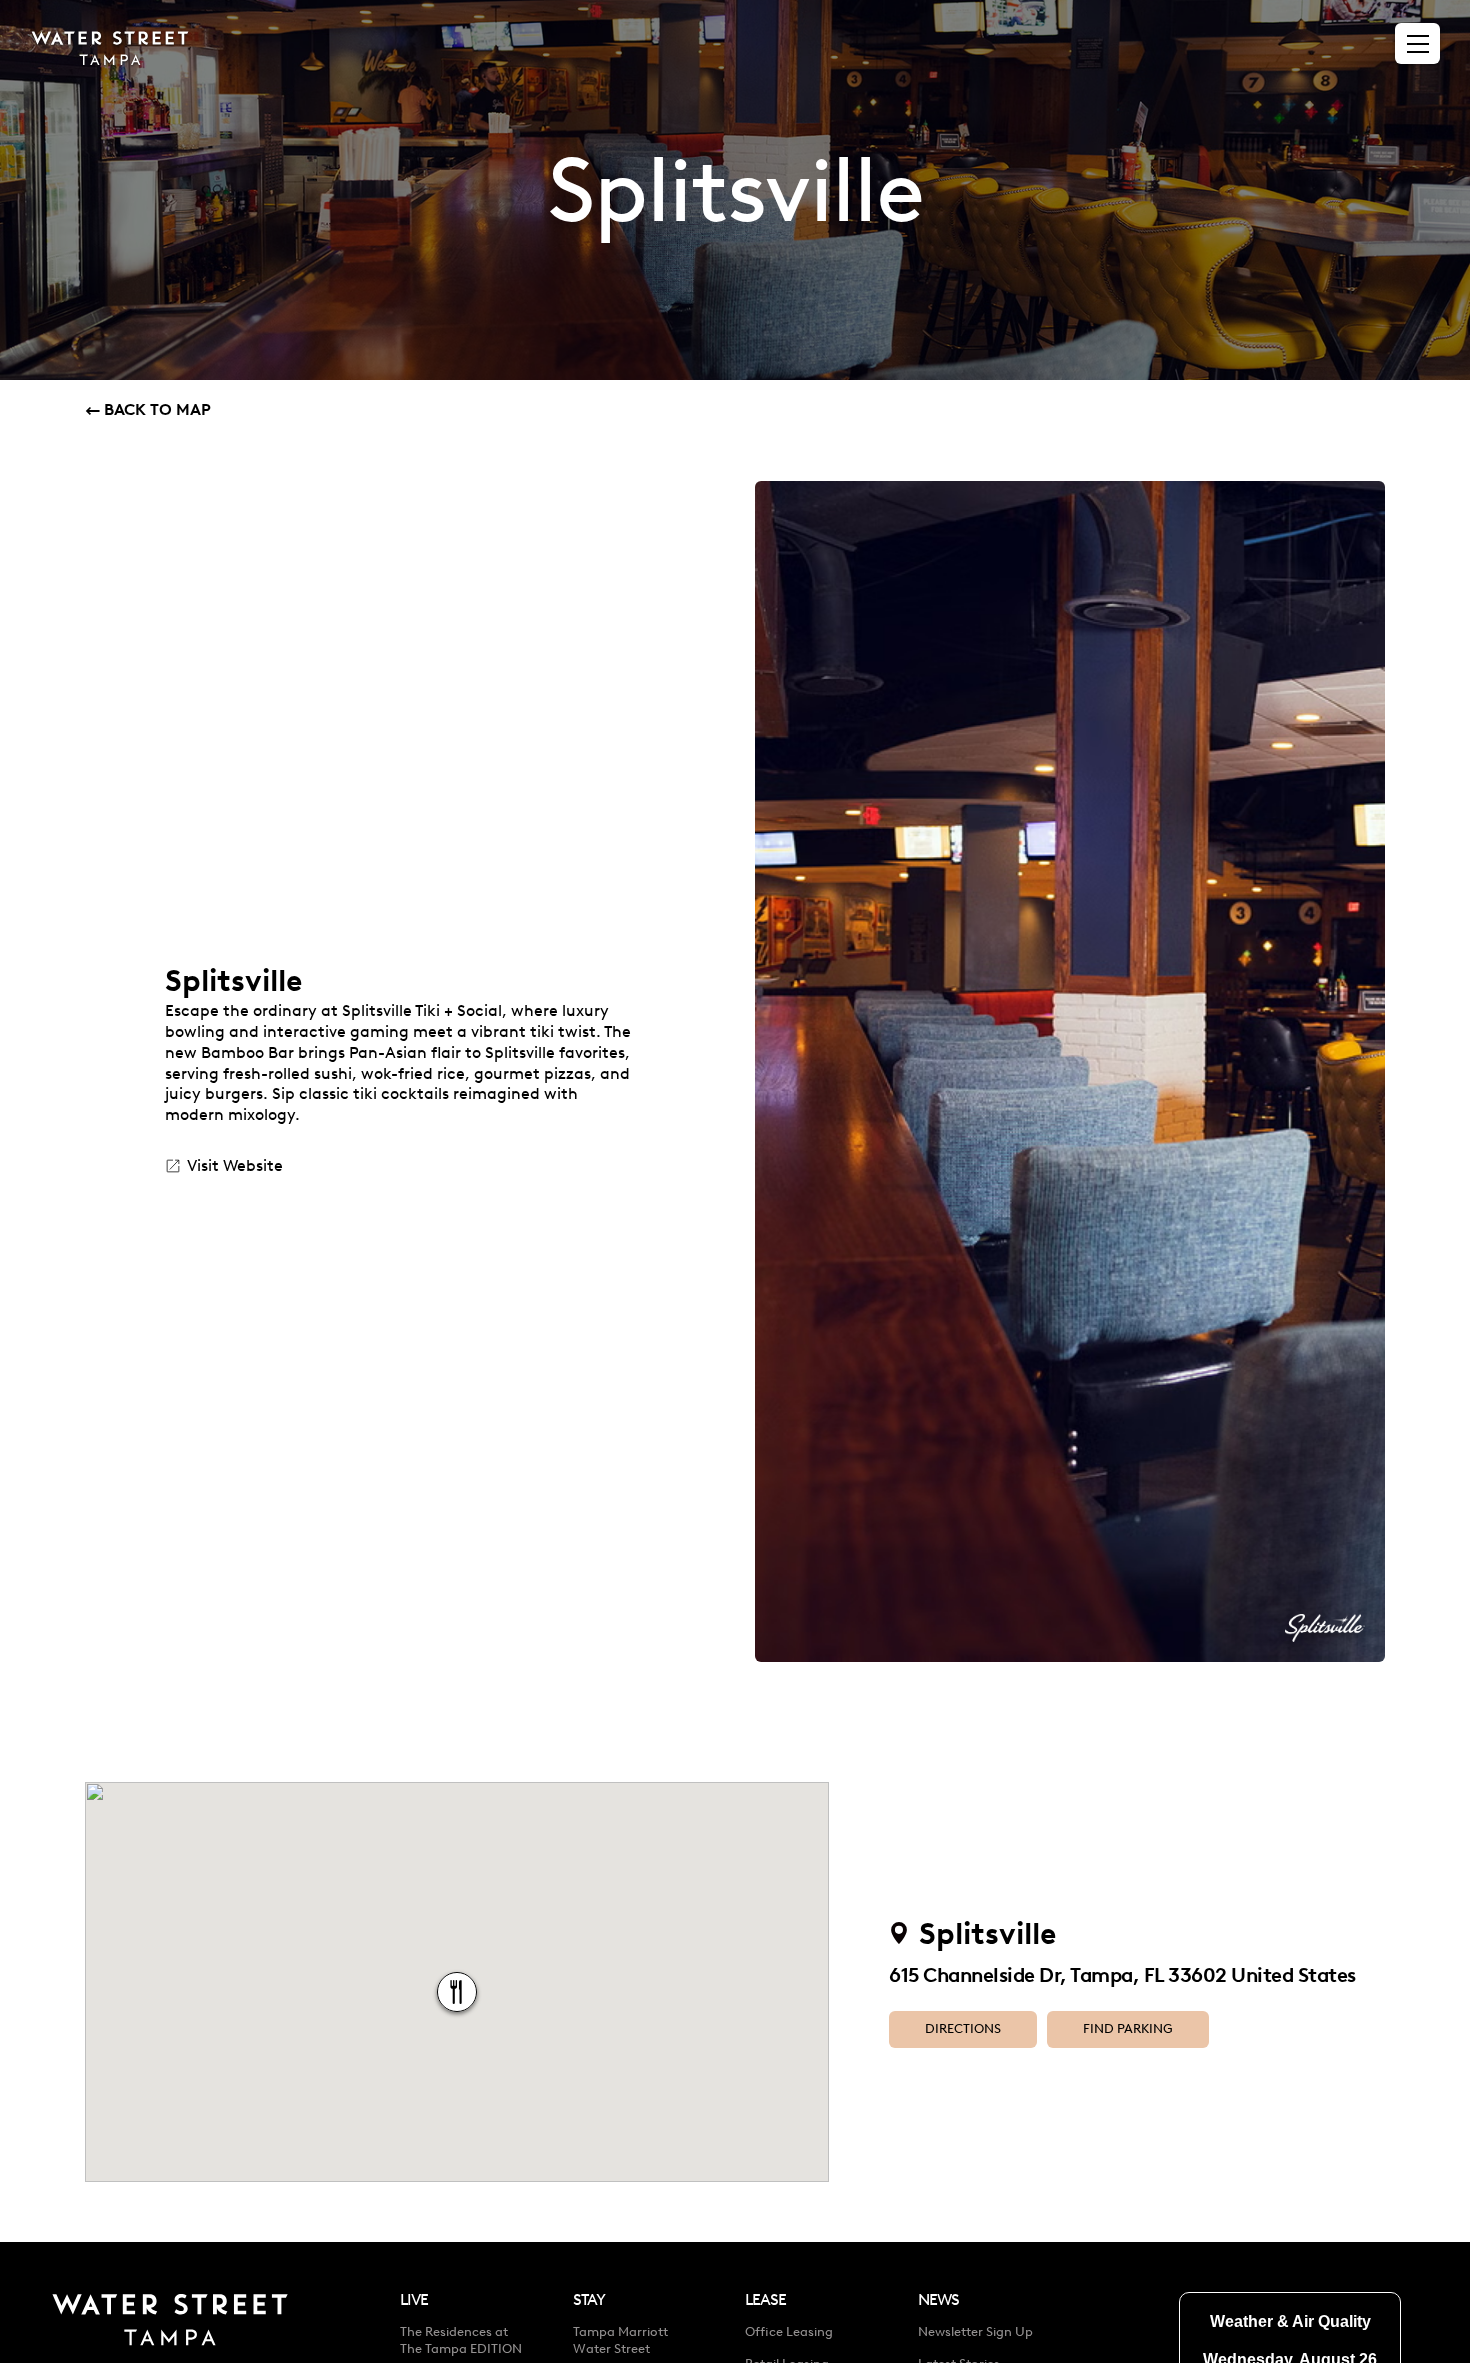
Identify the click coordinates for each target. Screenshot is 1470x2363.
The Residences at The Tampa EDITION (461, 2340)
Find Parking (1128, 2028)
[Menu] (1418, 44)
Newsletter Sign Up (975, 2331)
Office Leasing (789, 2331)
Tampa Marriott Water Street (620, 2340)
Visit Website (235, 1165)
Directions (963, 2028)
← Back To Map (148, 409)
